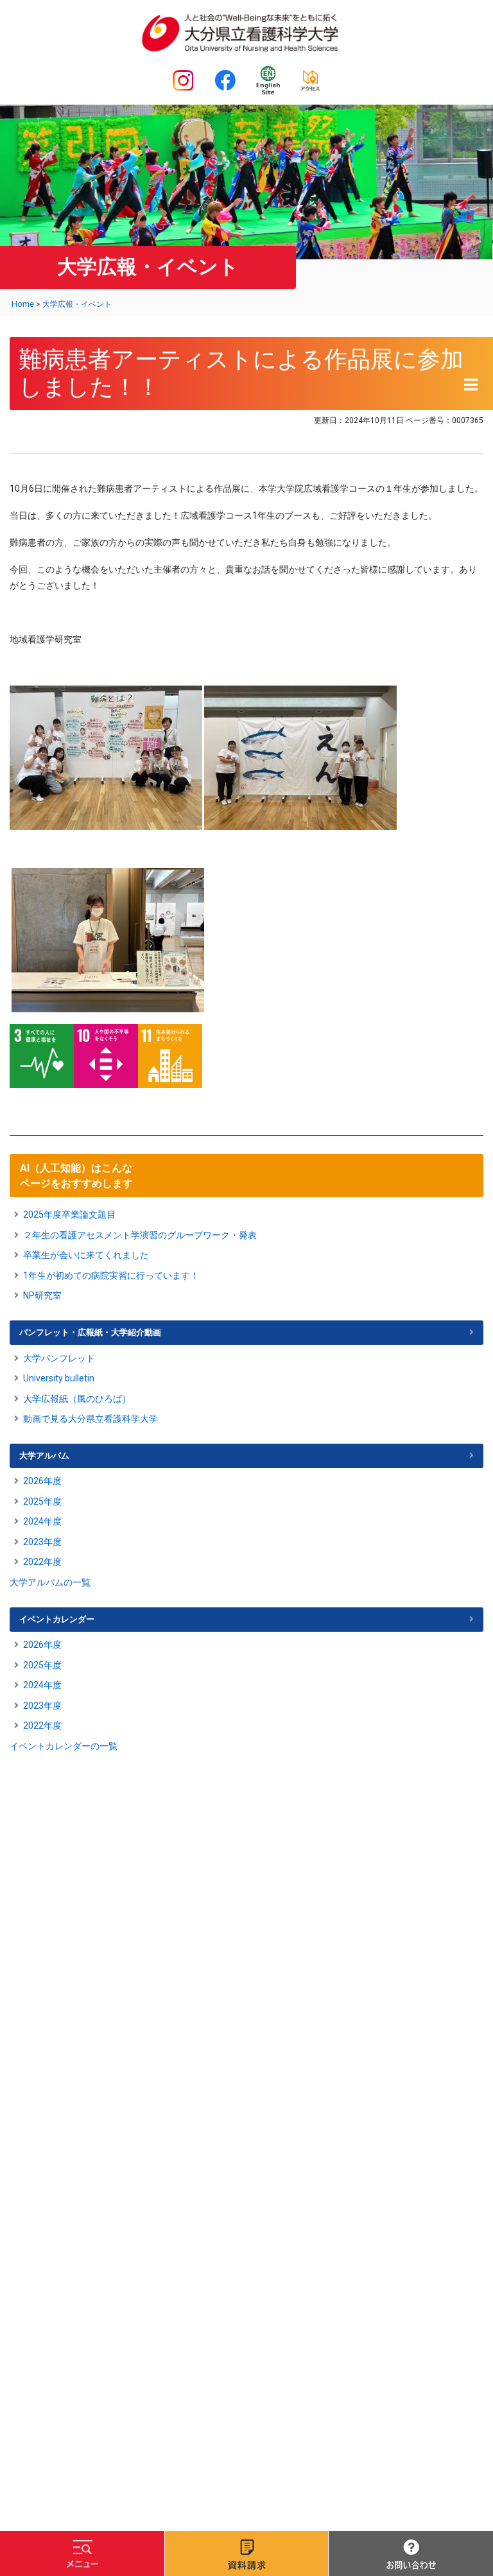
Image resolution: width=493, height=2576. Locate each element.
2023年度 (42, 1542)
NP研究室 (42, 1295)
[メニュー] (82, 2554)
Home (23, 304)
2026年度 (42, 1481)
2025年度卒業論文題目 (69, 1215)
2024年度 (42, 1521)
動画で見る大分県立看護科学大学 (91, 1419)
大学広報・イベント (77, 304)
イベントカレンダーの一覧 (64, 1746)
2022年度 (42, 1562)
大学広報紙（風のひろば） (77, 1399)
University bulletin (59, 1378)
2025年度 (42, 1501)
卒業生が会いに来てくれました (86, 1255)
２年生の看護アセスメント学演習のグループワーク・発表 (140, 1235)
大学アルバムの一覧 (50, 1582)
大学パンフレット (59, 1358)
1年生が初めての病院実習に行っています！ (111, 1275)
